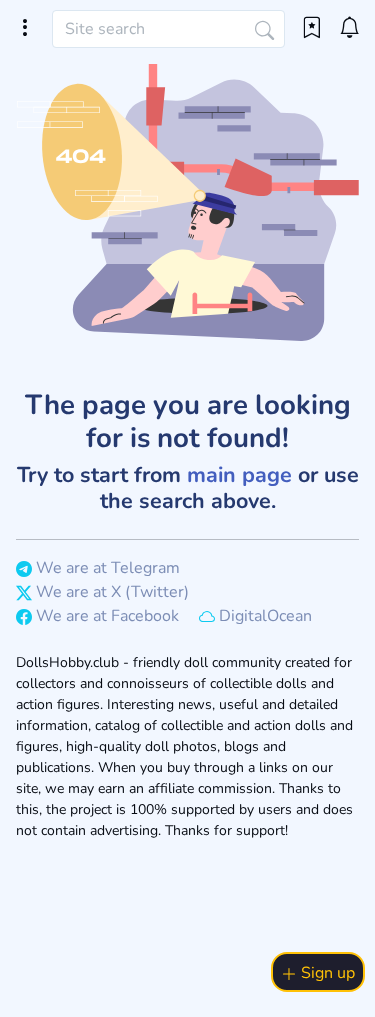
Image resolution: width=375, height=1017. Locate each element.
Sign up (326, 973)
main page (239, 475)
